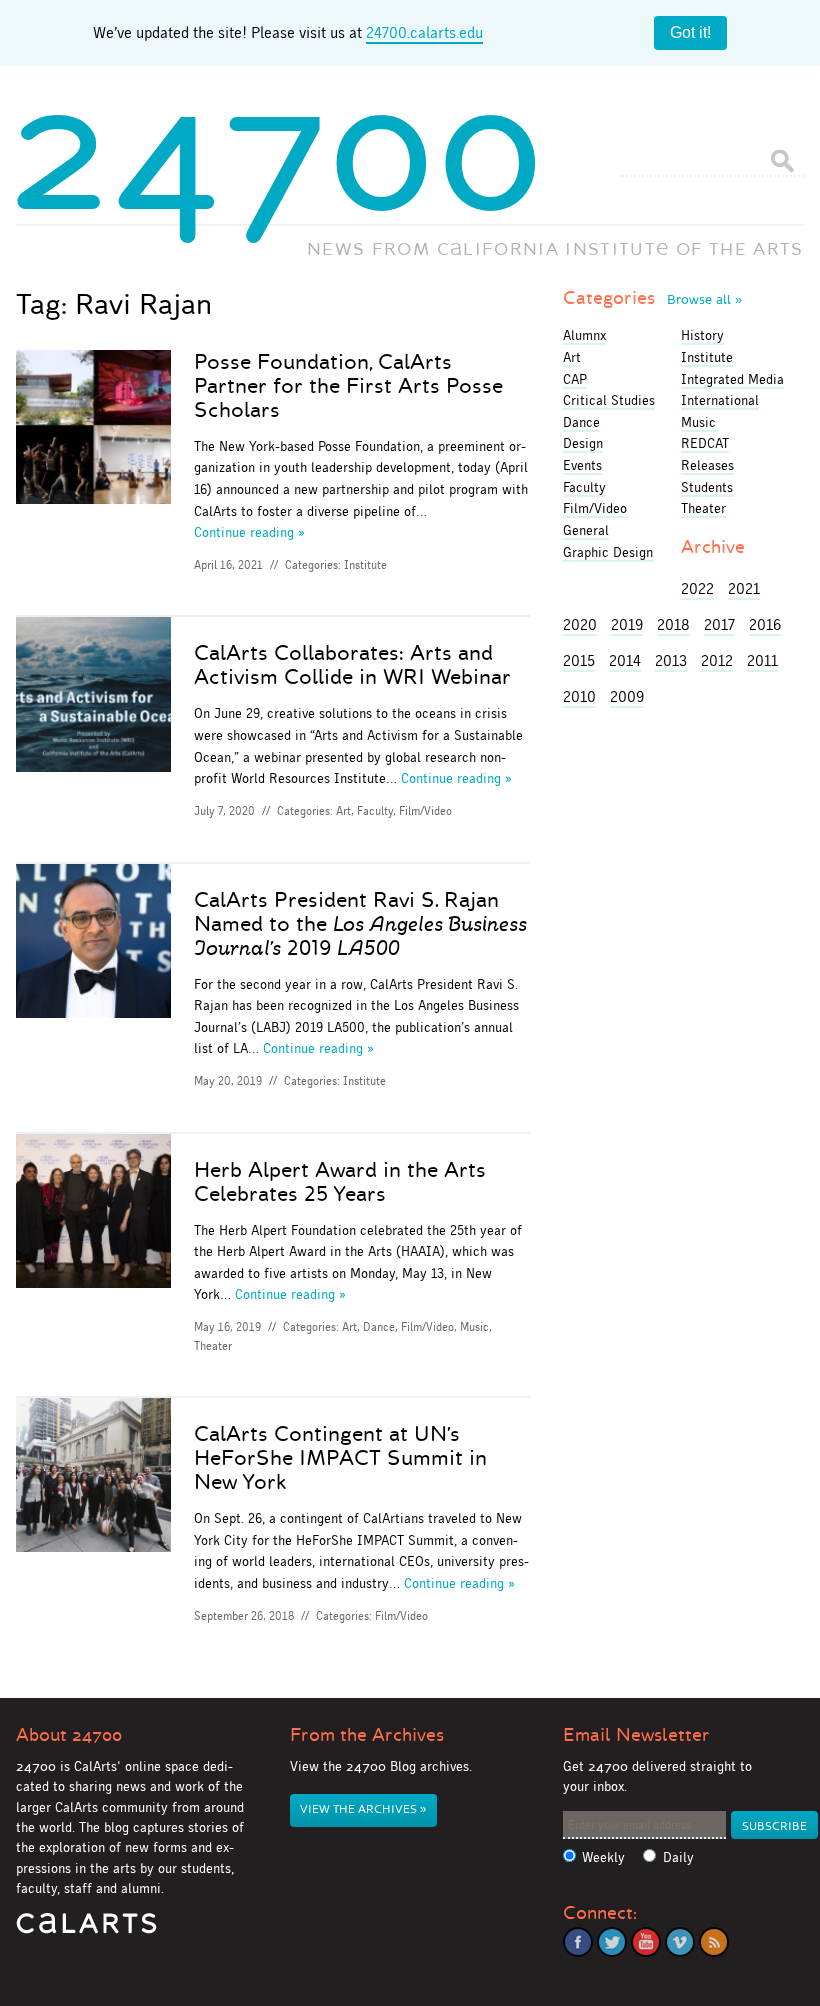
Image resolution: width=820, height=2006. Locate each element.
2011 (762, 660)
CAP (575, 379)
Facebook (578, 1942)
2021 (744, 588)
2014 (625, 660)
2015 (579, 660)
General (586, 530)
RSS (714, 1942)
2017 (719, 624)
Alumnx (584, 335)
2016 (765, 624)
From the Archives (367, 1735)
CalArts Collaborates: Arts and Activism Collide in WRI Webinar (352, 665)
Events (582, 465)
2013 (671, 660)
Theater (213, 1346)
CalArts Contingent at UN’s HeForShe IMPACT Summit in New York (340, 1458)
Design (583, 443)
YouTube (646, 1942)
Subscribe (774, 1826)
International (720, 400)
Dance (379, 1327)
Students (707, 487)
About (69, 1735)
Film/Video (425, 811)
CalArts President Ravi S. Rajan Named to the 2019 (360, 924)
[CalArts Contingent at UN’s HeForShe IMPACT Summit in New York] (93, 1478)
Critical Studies (609, 400)
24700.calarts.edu (424, 32)
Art (343, 811)
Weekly (603, 1857)
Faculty (375, 811)
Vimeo (680, 1942)
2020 (580, 624)
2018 (673, 624)
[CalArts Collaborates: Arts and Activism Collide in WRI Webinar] (93, 697)
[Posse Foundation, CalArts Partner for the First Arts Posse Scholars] (93, 430)
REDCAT (705, 443)
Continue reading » (249, 532)
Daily (678, 1857)
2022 (697, 588)
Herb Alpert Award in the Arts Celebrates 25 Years (340, 1182)
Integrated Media (732, 379)
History (702, 335)
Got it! (690, 32)
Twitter (612, 1942)
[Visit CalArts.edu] (86, 1930)
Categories (652, 298)
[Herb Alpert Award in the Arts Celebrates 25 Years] (93, 1214)
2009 (627, 696)
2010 (579, 696)
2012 (717, 660)
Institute (365, 565)
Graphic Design (608, 552)
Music (474, 1327)
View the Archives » (363, 1809)
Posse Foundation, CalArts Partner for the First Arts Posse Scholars (348, 386)
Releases (707, 465)
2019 (627, 624)
